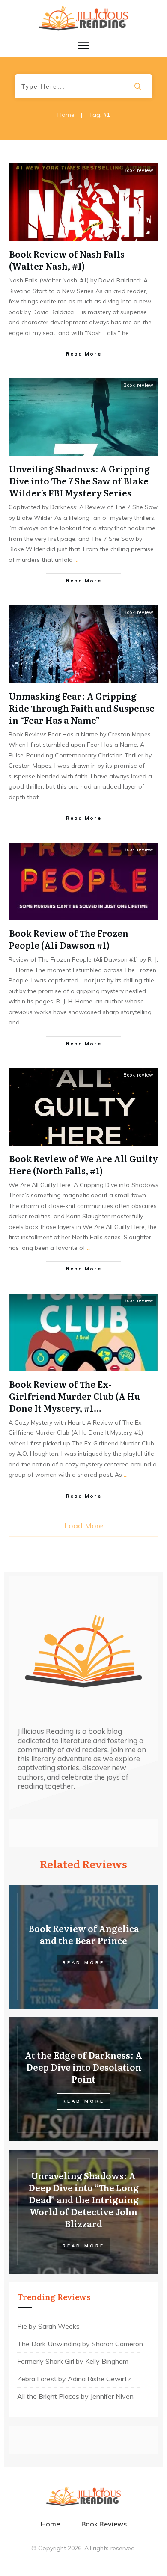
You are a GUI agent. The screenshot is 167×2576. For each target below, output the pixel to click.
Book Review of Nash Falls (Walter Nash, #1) (67, 260)
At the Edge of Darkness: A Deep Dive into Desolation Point (83, 2067)
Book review (139, 170)
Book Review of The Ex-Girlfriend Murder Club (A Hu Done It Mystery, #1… (75, 1396)
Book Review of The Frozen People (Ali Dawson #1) (69, 939)
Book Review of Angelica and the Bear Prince (84, 1934)
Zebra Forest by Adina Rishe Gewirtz (74, 2379)
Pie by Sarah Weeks (48, 2326)
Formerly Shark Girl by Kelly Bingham (73, 2361)
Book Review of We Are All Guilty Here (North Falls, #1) (83, 1164)
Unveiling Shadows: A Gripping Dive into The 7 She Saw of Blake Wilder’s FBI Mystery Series (79, 481)
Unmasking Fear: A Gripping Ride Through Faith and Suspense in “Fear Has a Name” (82, 708)
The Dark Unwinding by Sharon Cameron (80, 2344)
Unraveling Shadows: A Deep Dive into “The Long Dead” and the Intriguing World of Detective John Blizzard (83, 2199)
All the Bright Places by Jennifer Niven (75, 2396)
